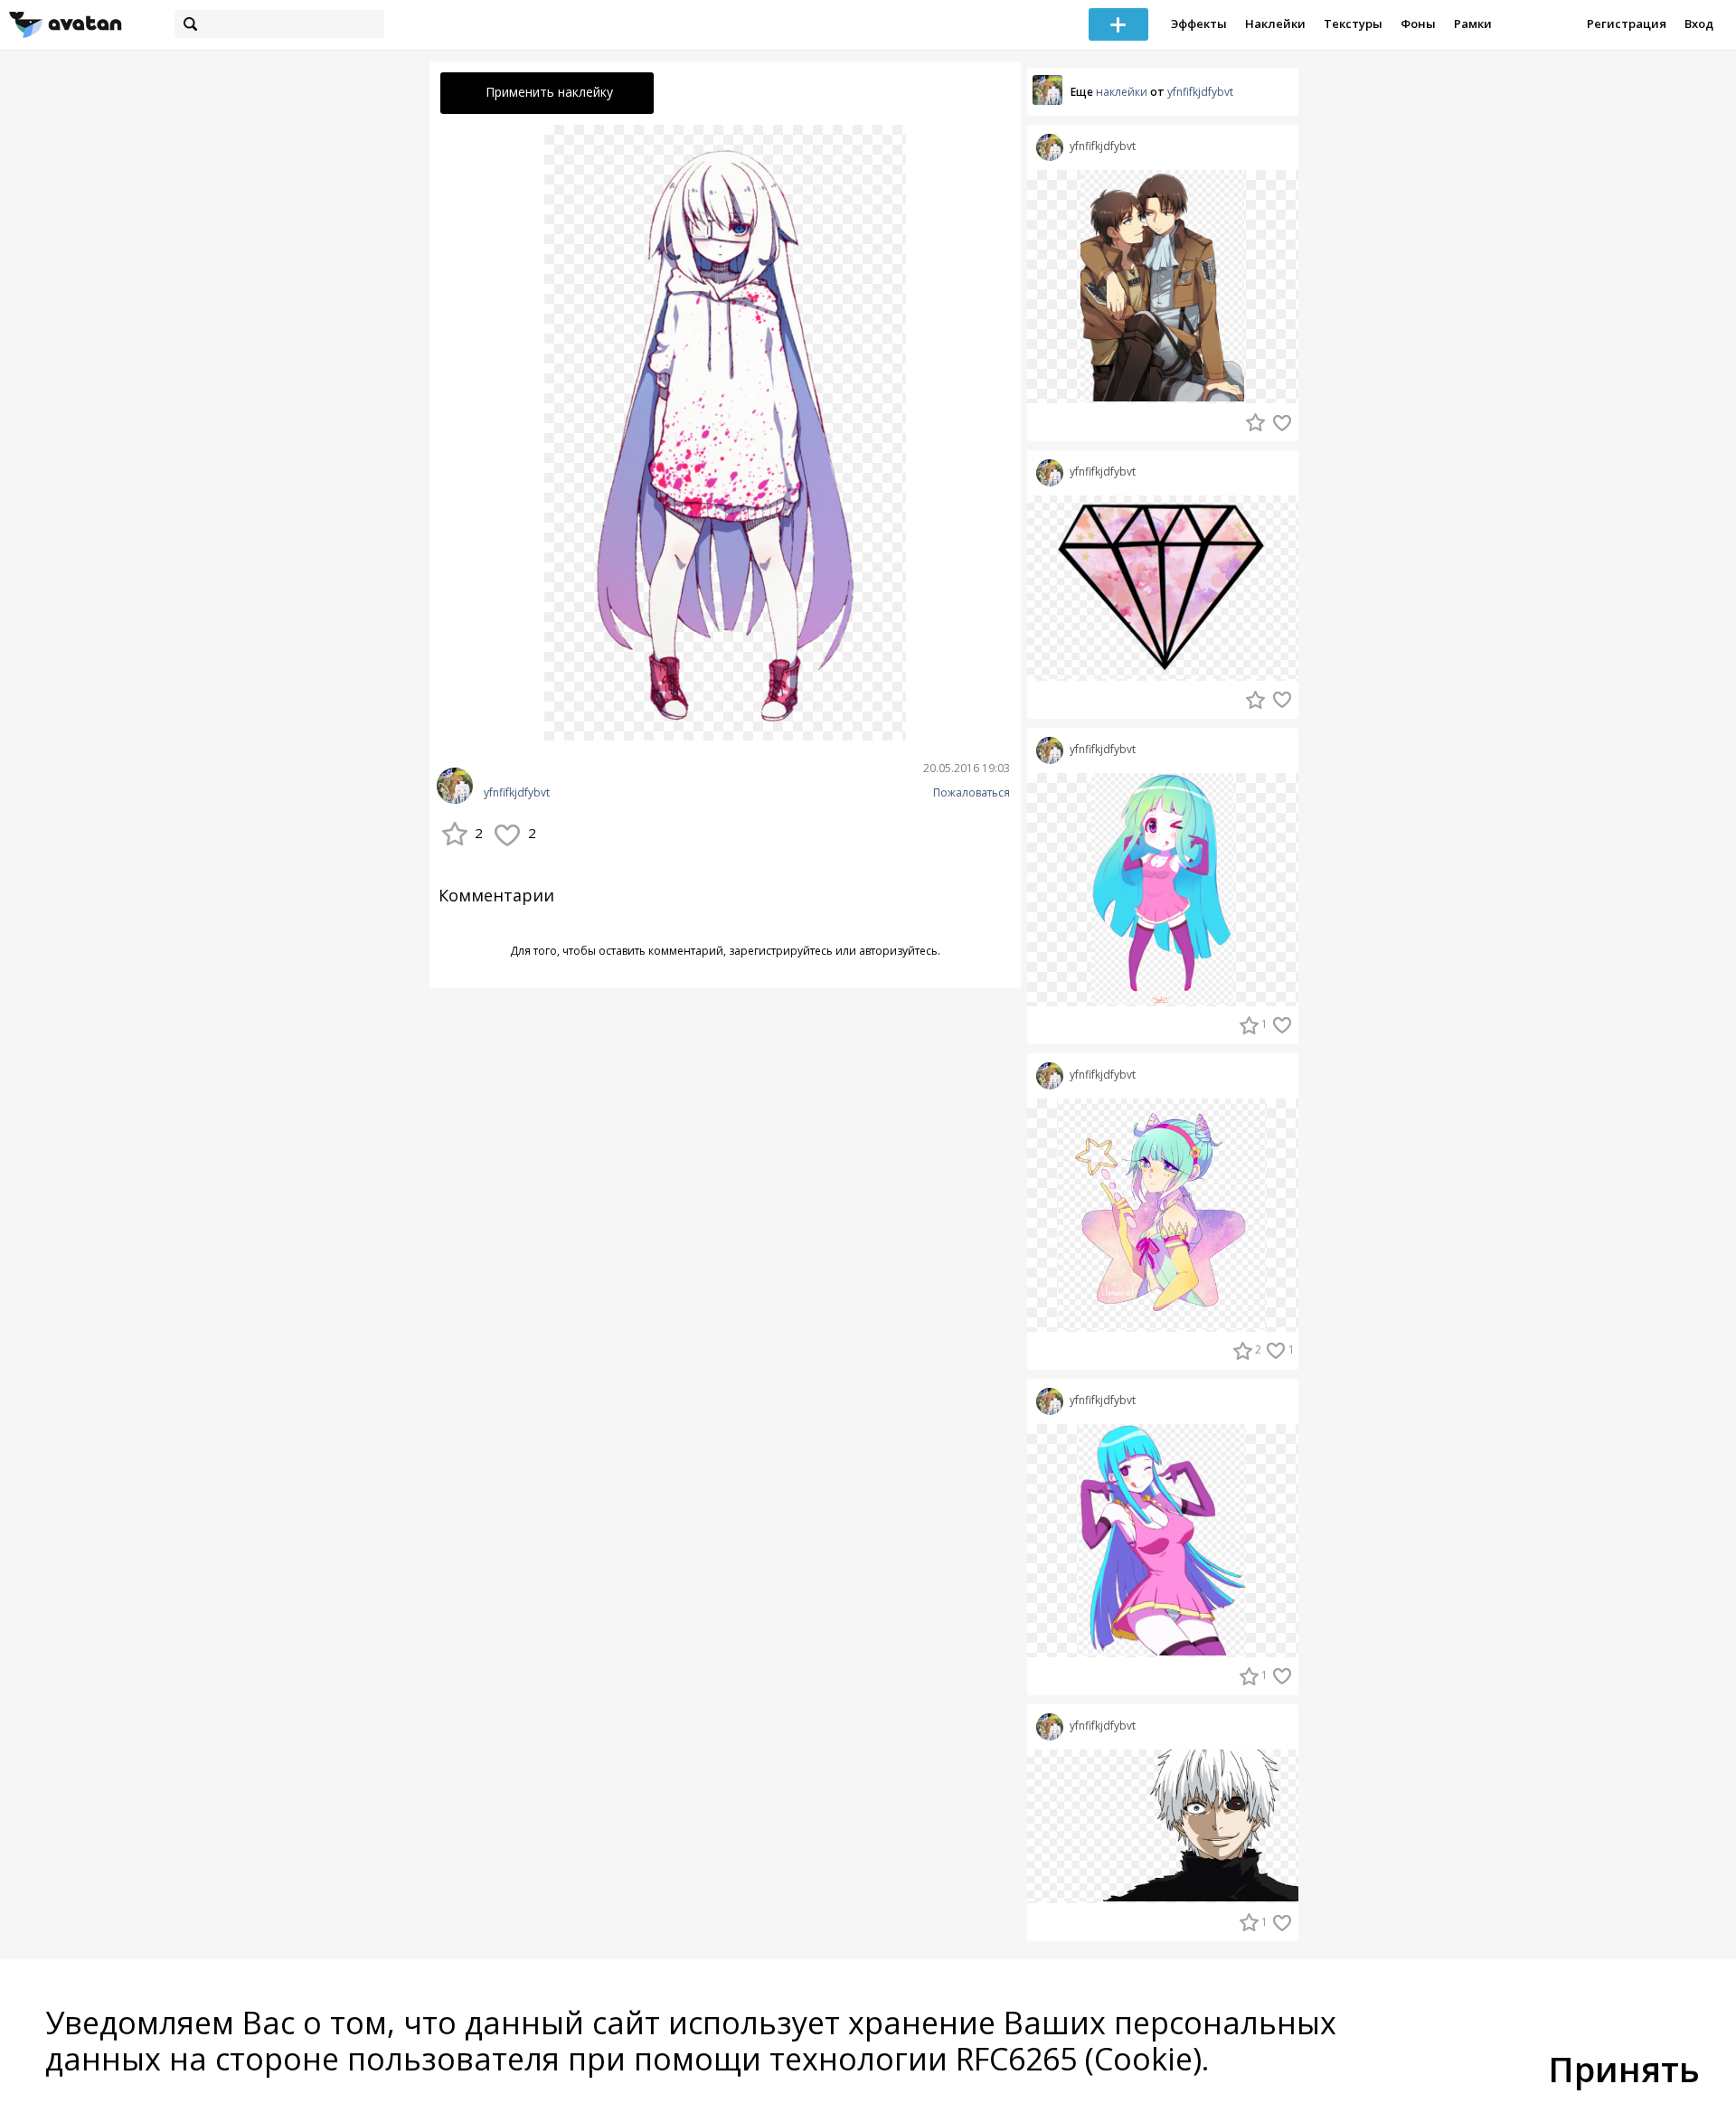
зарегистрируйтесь (781, 951)
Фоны (1418, 24)
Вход (1699, 24)
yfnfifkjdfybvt (517, 793)
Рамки (1473, 24)
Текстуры (1353, 24)
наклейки (1122, 92)
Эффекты (1199, 24)
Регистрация (1627, 24)
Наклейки (1275, 24)
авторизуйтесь (898, 951)
